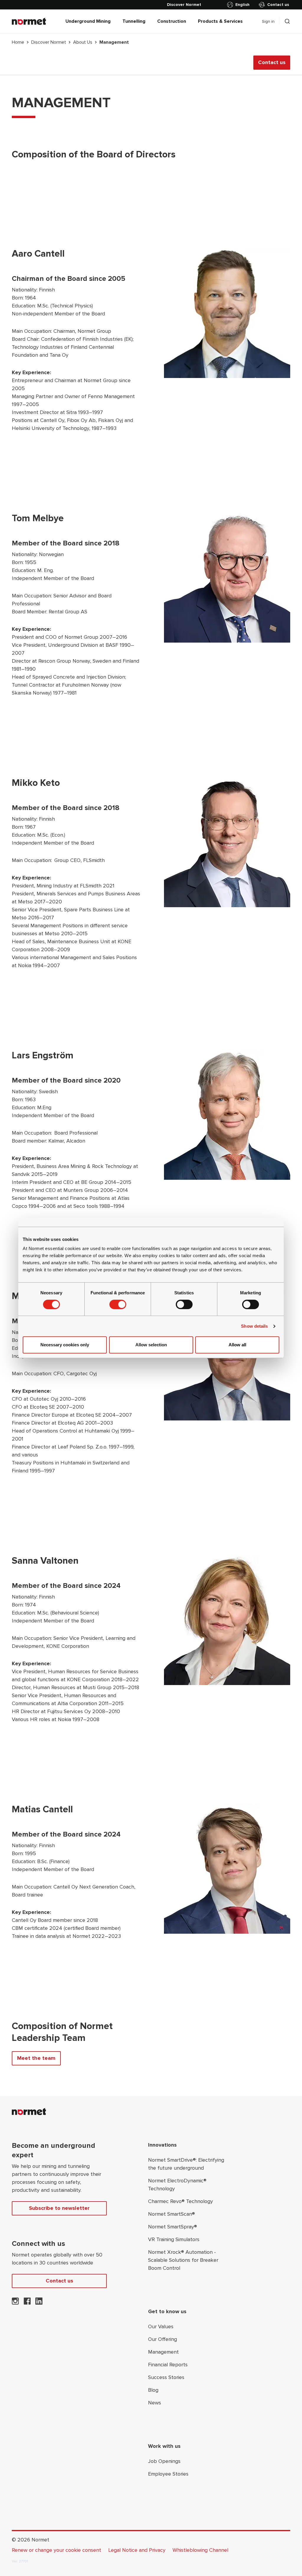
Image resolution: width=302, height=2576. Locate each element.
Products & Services (220, 21)
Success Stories (166, 2377)
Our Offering (163, 2339)
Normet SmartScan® (171, 2214)
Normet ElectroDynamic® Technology (177, 2185)
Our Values (161, 2326)
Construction (172, 21)
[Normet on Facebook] (27, 2303)
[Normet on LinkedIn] (39, 2303)
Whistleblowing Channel (200, 2550)
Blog (153, 2390)
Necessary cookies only (65, 1345)
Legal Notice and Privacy (137, 2550)
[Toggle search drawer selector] (287, 21)
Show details (254, 1326)
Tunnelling (134, 21)
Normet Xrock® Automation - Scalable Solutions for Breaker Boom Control (183, 2260)
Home (18, 42)
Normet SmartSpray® (173, 2227)
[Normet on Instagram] (15, 2303)
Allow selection (151, 1345)
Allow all (237, 1345)
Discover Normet (49, 42)
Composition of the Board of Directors (94, 155)
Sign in (268, 21)
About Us (83, 42)
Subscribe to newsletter (59, 2208)
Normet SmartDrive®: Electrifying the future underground (186, 2164)
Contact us (278, 5)
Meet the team (36, 2058)
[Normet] (29, 21)
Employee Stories (168, 2474)
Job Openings (164, 2461)
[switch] (118, 1304)
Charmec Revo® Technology (180, 2201)
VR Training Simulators (174, 2239)
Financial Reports (168, 2365)
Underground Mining (88, 21)
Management (163, 2352)
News (155, 2403)
